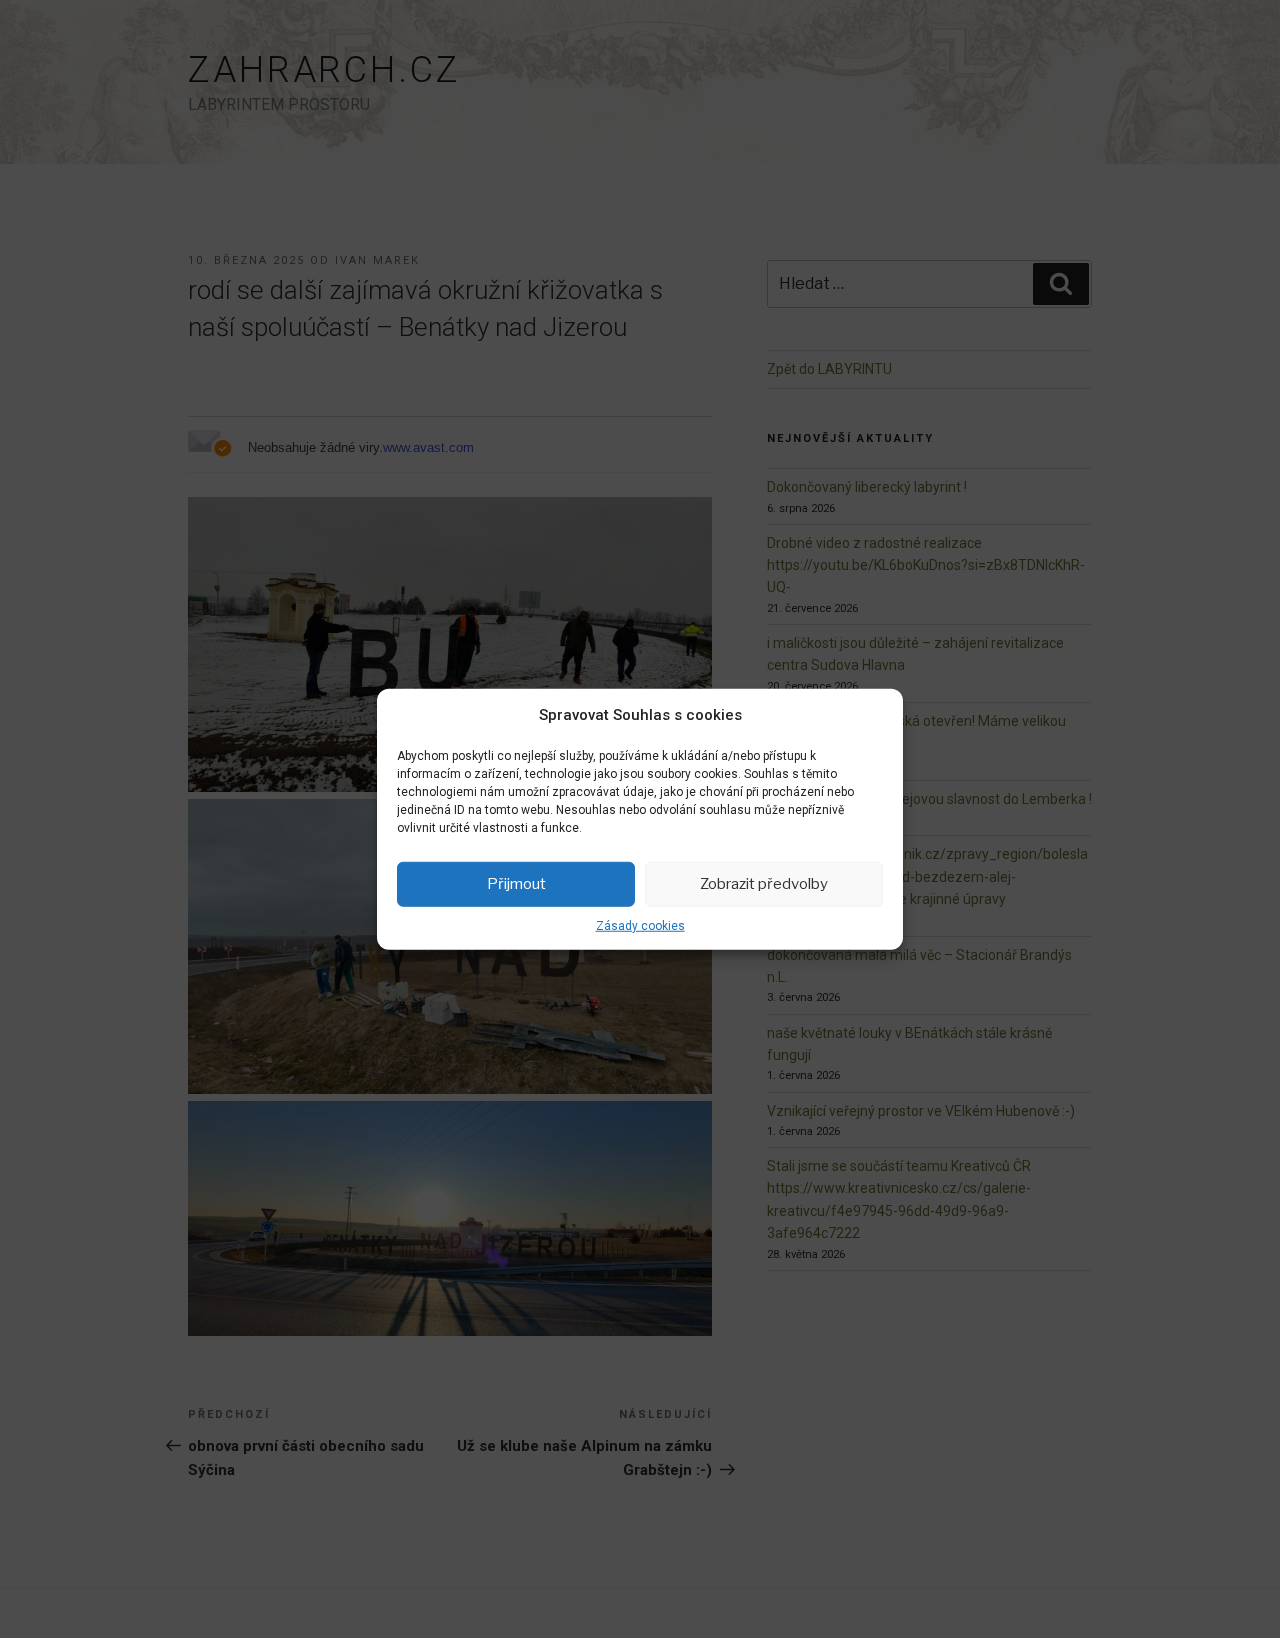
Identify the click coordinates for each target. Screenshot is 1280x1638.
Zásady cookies (640, 925)
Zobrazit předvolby (764, 884)
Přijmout (516, 884)
